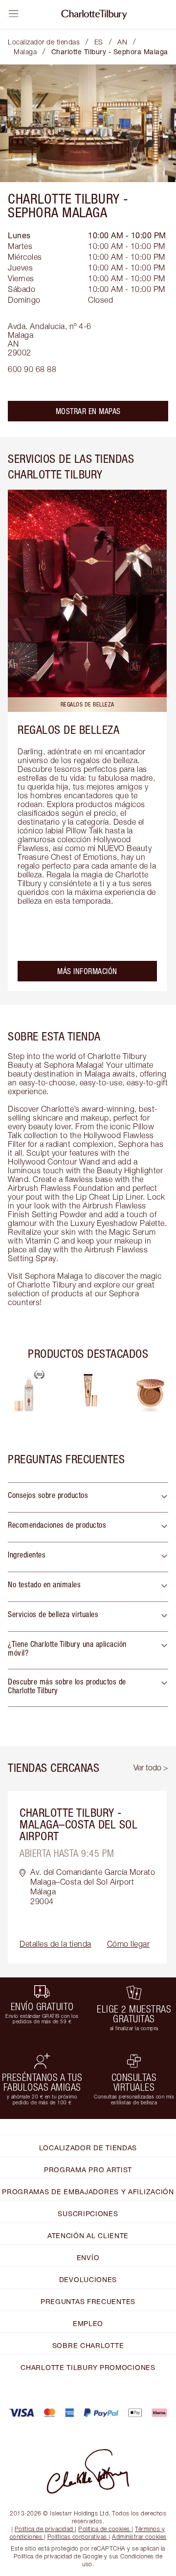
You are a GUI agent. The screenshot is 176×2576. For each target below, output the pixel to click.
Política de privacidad (44, 2529)
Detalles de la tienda (55, 1944)
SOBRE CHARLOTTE (88, 2345)
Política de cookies (104, 2529)
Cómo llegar (129, 1944)
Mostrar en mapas (88, 411)
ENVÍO (88, 2257)
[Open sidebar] (14, 14)
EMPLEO (88, 2323)
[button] (88, 1497)
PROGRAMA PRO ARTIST (88, 2170)
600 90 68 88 (32, 369)
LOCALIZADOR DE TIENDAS (88, 2148)
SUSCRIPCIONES (88, 2213)
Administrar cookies (139, 2537)
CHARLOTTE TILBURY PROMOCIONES (88, 2367)
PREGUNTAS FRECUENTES (88, 2301)
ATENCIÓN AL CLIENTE (88, 2235)
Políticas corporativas (77, 2537)
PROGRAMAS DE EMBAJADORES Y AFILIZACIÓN (88, 2192)
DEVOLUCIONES (88, 2279)
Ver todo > (151, 1767)
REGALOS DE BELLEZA (68, 729)
